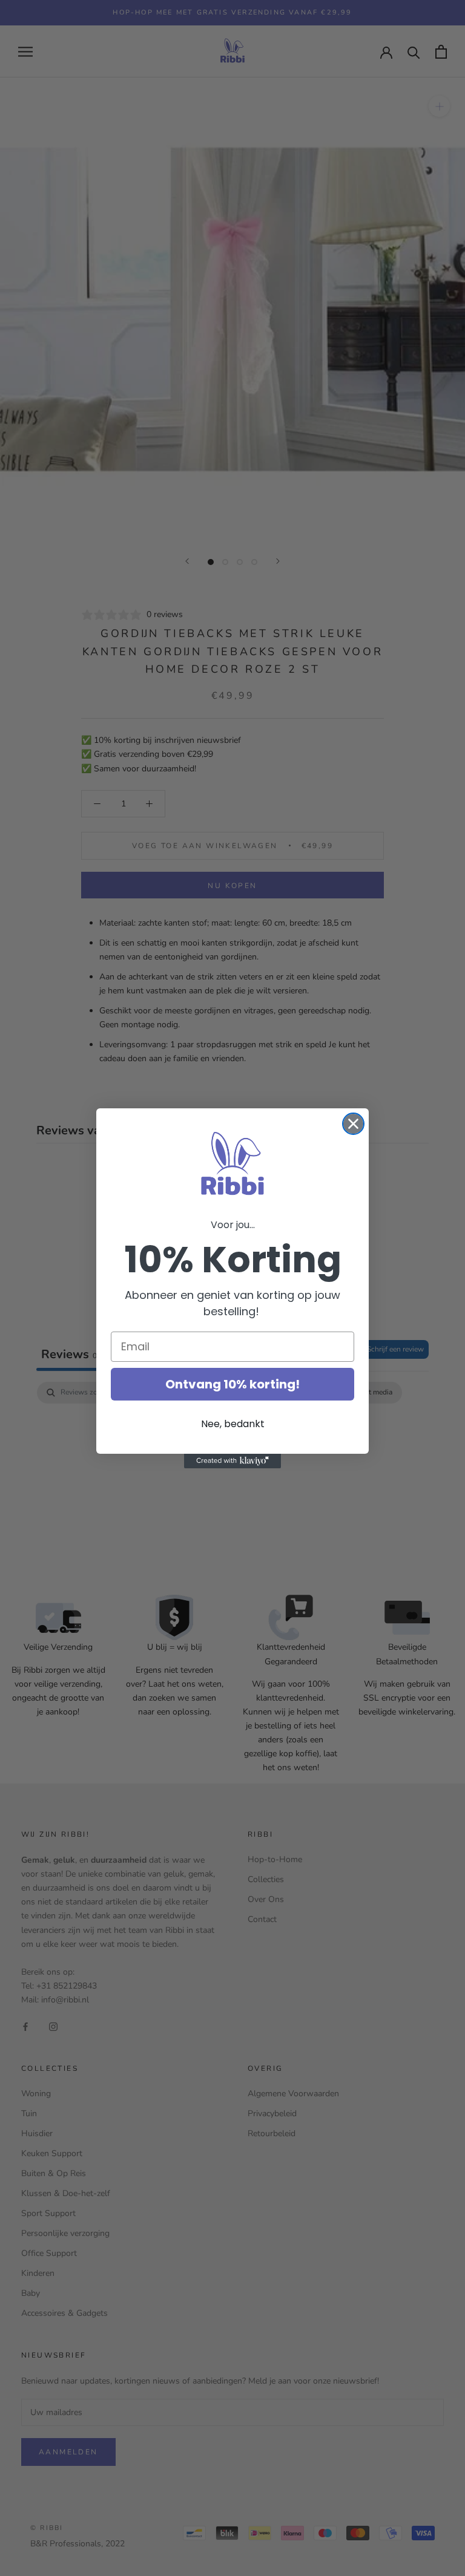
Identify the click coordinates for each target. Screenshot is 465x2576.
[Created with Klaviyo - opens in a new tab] (232, 1461)
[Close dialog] (353, 1124)
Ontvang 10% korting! (232, 1384)
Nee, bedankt (233, 1424)
